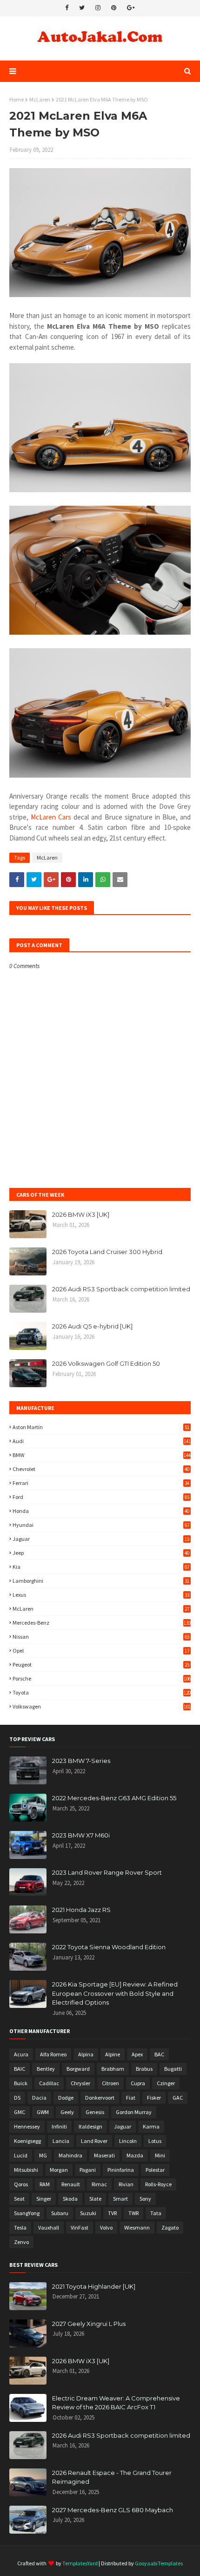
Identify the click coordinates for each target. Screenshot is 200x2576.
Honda (101, 1511)
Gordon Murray (134, 2112)
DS (17, 2098)
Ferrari (101, 1483)
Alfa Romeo (53, 2054)
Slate (95, 2199)
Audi (102, 1441)
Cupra (138, 2083)
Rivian (126, 2184)
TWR (133, 2213)
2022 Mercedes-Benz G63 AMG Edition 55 (114, 1798)
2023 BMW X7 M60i (81, 1835)
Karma (151, 2126)
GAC (178, 2098)
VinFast (80, 2227)
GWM (43, 2112)
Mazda (135, 2155)
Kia (101, 1567)
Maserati (104, 2155)
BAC (159, 2054)
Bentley (46, 2069)
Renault (71, 2184)
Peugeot (101, 1664)
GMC (20, 2112)
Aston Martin (101, 1427)
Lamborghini (101, 1581)
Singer (44, 2199)
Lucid (21, 2155)
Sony (145, 2199)
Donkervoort (100, 2098)
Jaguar (101, 1539)
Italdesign (90, 2126)
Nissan (101, 1637)
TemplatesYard (80, 2563)
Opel (101, 1651)
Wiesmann (137, 2227)
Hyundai (101, 1525)
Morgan (59, 2170)
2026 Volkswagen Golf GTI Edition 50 (106, 1363)
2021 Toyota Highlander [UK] (94, 2286)
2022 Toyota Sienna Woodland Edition (109, 1947)
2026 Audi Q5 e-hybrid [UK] (92, 1326)
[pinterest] (114, 8)
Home (17, 99)
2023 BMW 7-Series (81, 1761)
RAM (45, 2184)
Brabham (113, 2069)
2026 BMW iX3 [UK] (81, 1214)
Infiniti (59, 2126)
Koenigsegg (27, 2141)
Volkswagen (102, 1706)
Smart (120, 2199)
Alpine (113, 2054)
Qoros (21, 2184)
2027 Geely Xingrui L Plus (89, 2324)
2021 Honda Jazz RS (81, 1910)
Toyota (102, 1692)
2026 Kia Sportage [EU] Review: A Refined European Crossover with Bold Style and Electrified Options (115, 1993)
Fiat (131, 2098)
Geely (67, 2112)
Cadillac (49, 2083)
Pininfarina (121, 2170)
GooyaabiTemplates (159, 2563)
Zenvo (21, 2242)
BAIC (20, 2069)
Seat (19, 2199)
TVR (112, 2213)
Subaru (60, 2213)
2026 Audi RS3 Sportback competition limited (121, 1289)
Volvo (106, 2227)
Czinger (166, 2083)
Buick (21, 2083)
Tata (156, 2213)
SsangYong (27, 2213)
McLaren (40, 99)
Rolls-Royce (158, 2184)
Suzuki (88, 2213)
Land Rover (94, 2141)
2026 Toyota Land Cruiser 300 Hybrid (107, 1252)
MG (43, 2155)
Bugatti (173, 2069)
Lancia (61, 2141)
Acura (21, 2054)
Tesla (20, 2227)
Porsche (102, 1678)
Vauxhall (49, 2227)
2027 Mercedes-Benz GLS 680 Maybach (113, 2510)
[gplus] (131, 8)
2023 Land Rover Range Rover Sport (107, 1872)
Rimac (99, 2184)
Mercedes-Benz (102, 1623)
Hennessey (27, 2126)
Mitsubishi (26, 2170)
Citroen (110, 2083)
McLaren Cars (51, 817)
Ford (101, 1497)
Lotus (155, 2141)
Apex (137, 2054)
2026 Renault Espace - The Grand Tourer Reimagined (112, 2477)
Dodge (66, 2098)
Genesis (95, 2112)
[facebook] (67, 8)
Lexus (101, 1595)
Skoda (70, 2199)
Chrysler (80, 2083)
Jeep (101, 1553)
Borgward (78, 2069)
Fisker (154, 2098)
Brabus (144, 2069)
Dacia (39, 2098)
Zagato (170, 2227)
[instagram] (98, 8)
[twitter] (82, 8)
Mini (160, 2155)
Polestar (155, 2170)
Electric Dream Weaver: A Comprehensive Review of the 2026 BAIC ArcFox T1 (116, 2403)
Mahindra (70, 2155)
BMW (102, 1455)
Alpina (86, 2054)
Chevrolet (101, 1469)
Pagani (88, 2170)
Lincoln (128, 2141)
